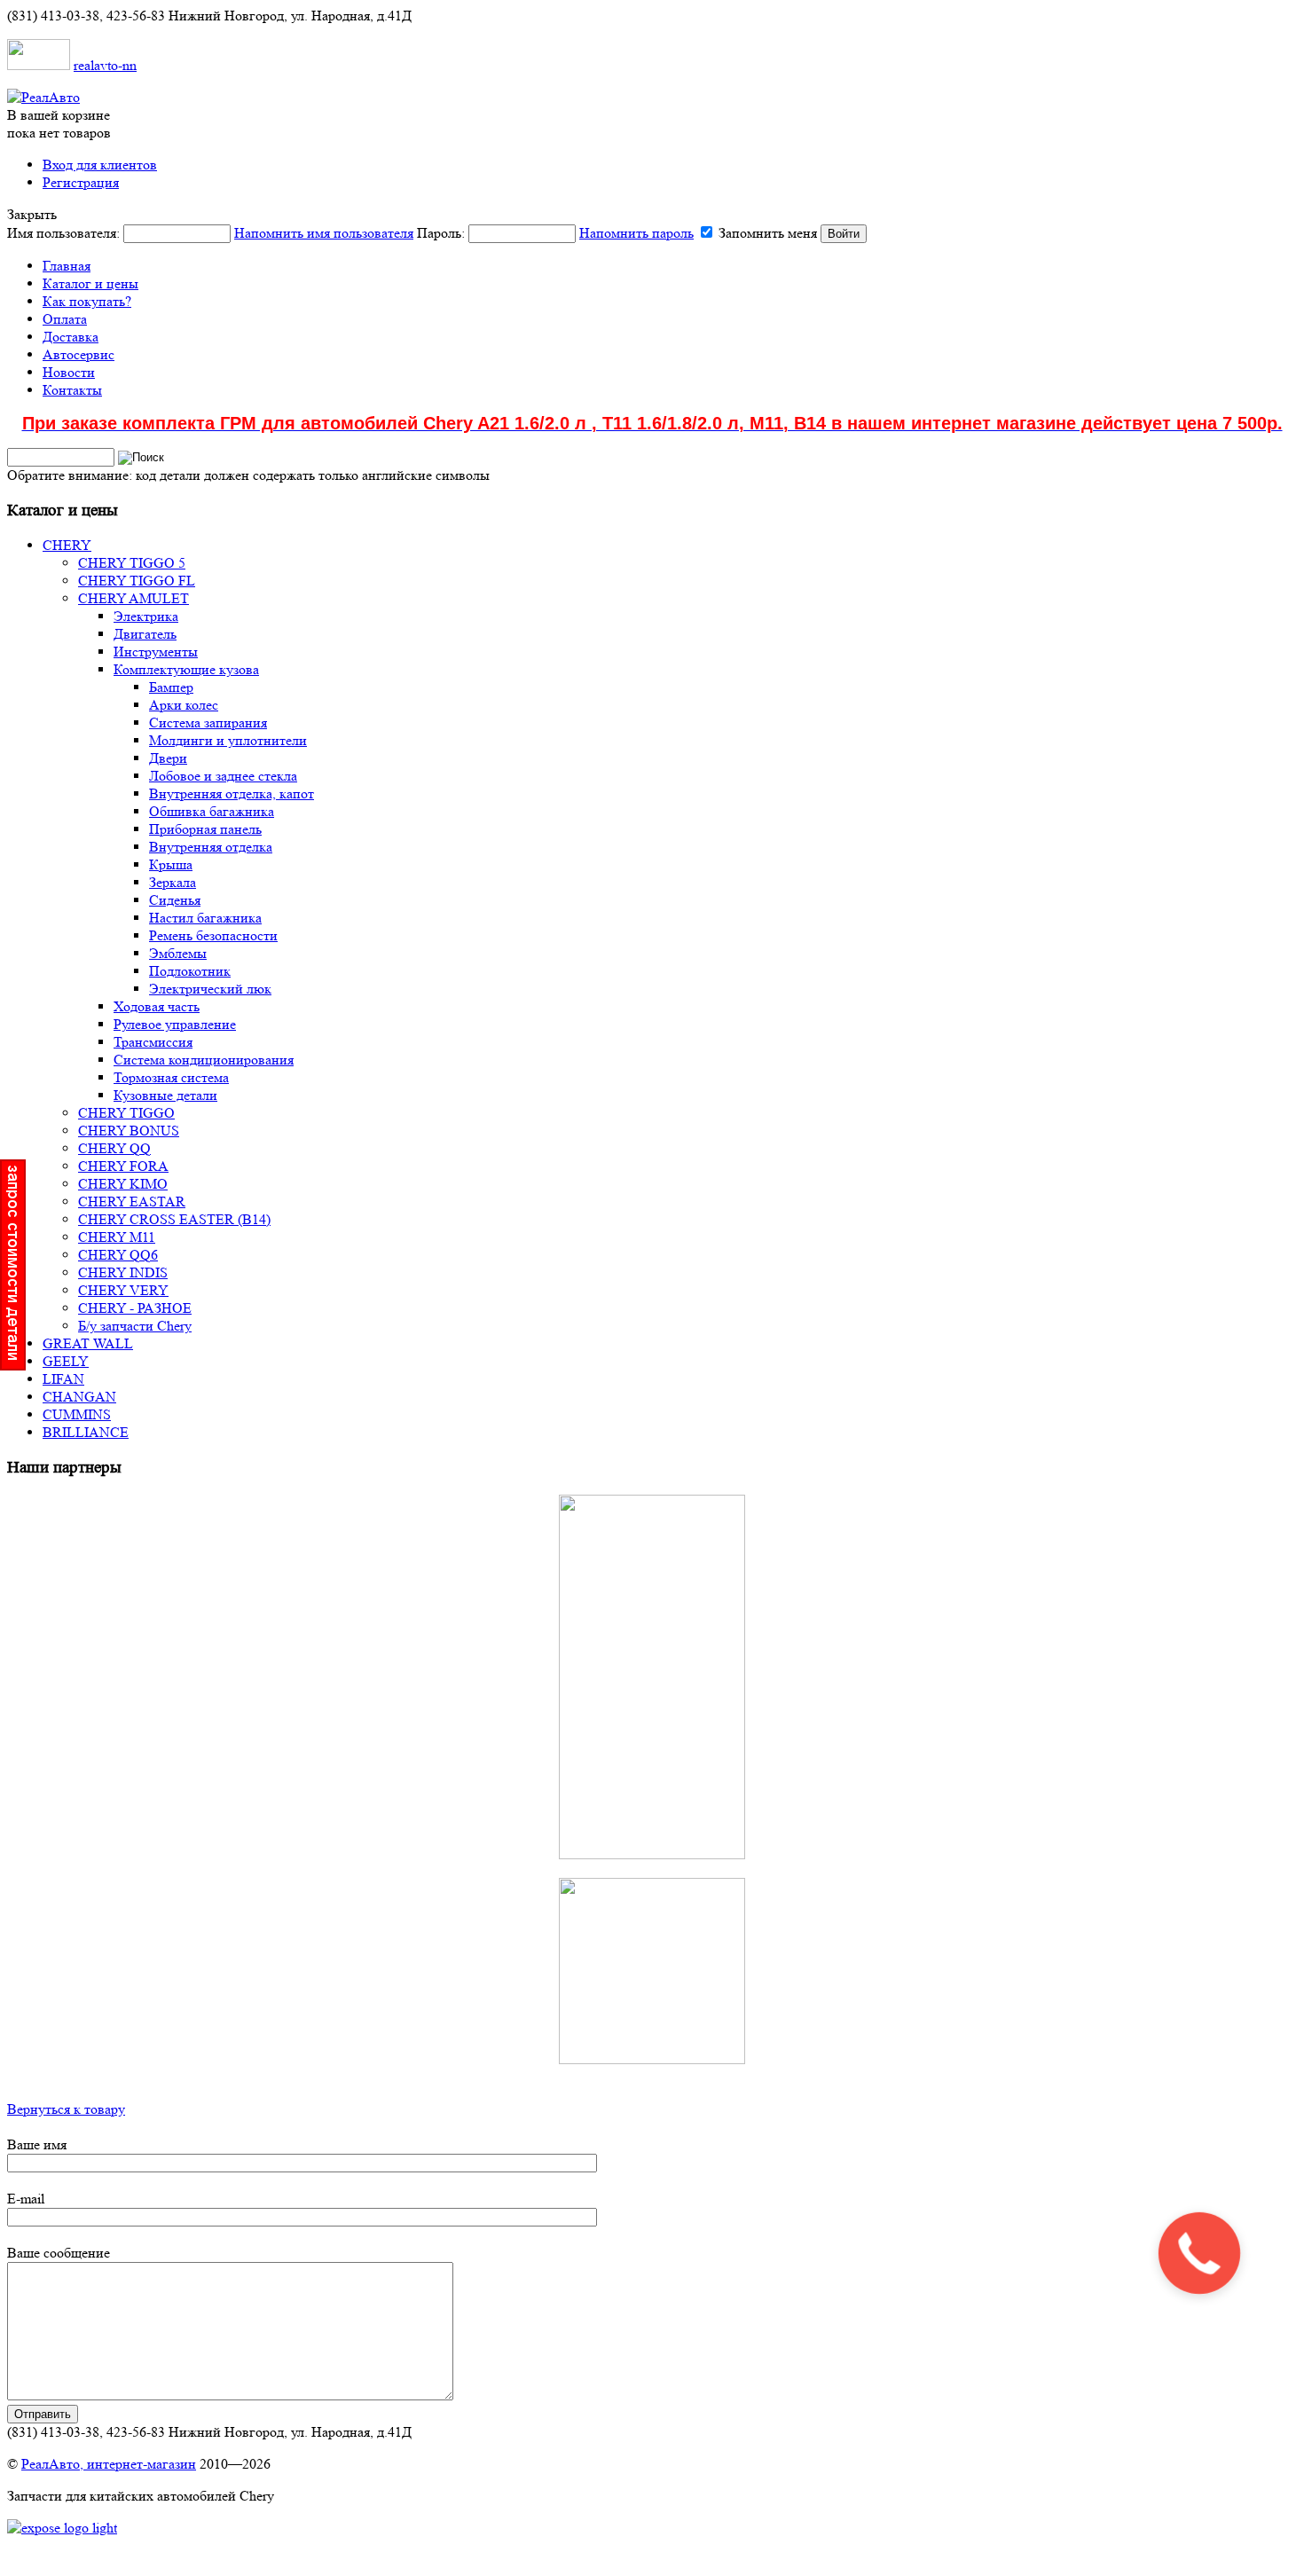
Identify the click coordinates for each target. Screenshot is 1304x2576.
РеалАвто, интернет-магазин (109, 2464)
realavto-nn (105, 65)
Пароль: (555, 233)
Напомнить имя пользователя (324, 233)
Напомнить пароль (636, 233)
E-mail (26, 2199)
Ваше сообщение (59, 2253)
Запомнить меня (768, 233)
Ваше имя (37, 2144)
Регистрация (81, 182)
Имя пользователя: (210, 233)
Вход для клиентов (100, 165)
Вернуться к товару (66, 2109)
